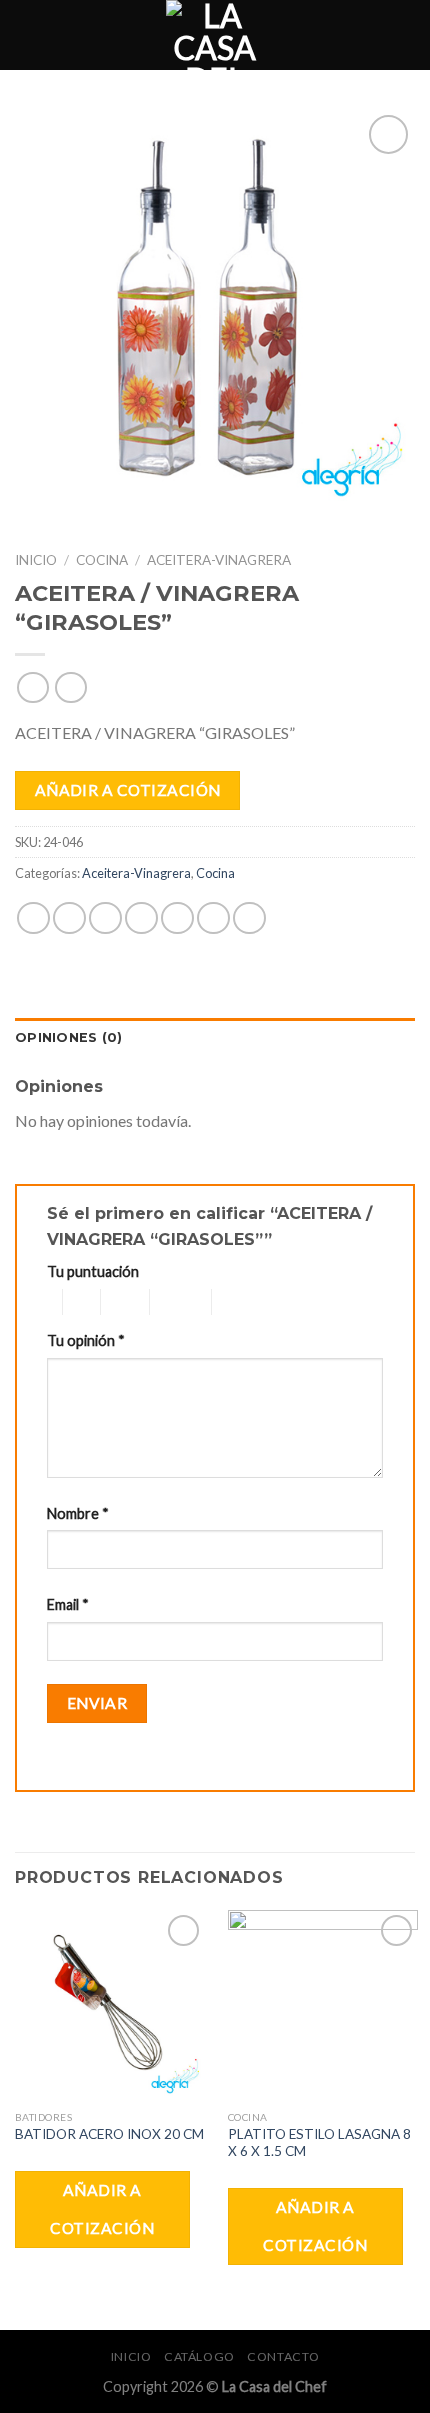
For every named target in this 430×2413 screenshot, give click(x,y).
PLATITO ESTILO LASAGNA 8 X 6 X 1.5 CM (319, 2143)
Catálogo (199, 2356)
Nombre (78, 1513)
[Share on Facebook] (69, 918)
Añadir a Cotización (128, 790)
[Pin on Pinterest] (177, 918)
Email (68, 1604)
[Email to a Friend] (141, 918)
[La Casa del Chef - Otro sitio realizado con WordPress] (215, 35)
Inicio (36, 560)
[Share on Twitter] (105, 918)
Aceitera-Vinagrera (219, 560)
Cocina (102, 560)
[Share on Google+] (213, 918)
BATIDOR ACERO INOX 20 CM (109, 2134)
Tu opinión (86, 1340)
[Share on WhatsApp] (33, 918)
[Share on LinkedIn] (249, 918)
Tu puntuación (93, 1271)
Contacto (283, 2356)
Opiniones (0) (68, 1037)
